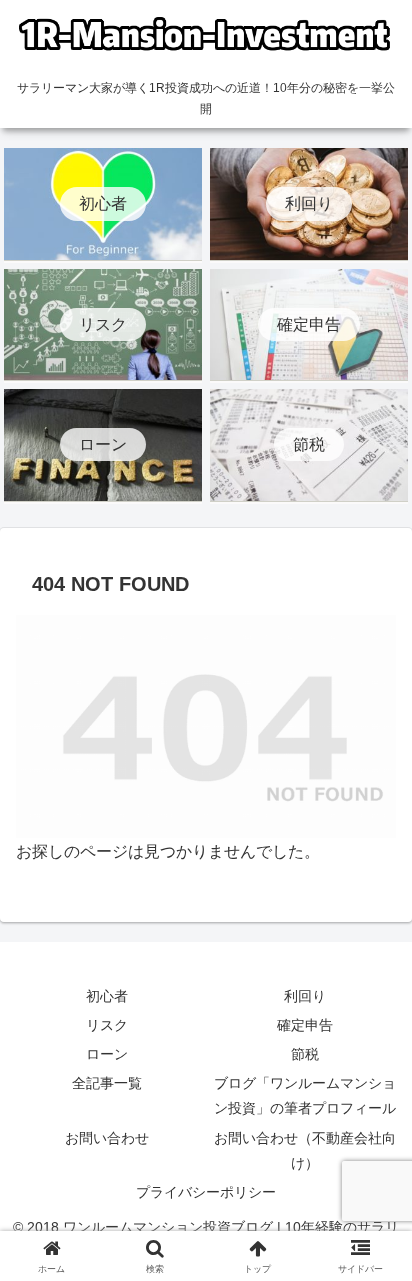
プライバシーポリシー (206, 1192)
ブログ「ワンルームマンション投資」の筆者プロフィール (305, 1095)
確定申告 (305, 1025)
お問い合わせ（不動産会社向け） (305, 1150)
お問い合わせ (107, 1138)
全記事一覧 (107, 1083)
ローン (107, 1054)
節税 (305, 1054)
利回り (305, 996)
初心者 (107, 996)
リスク (107, 1025)
